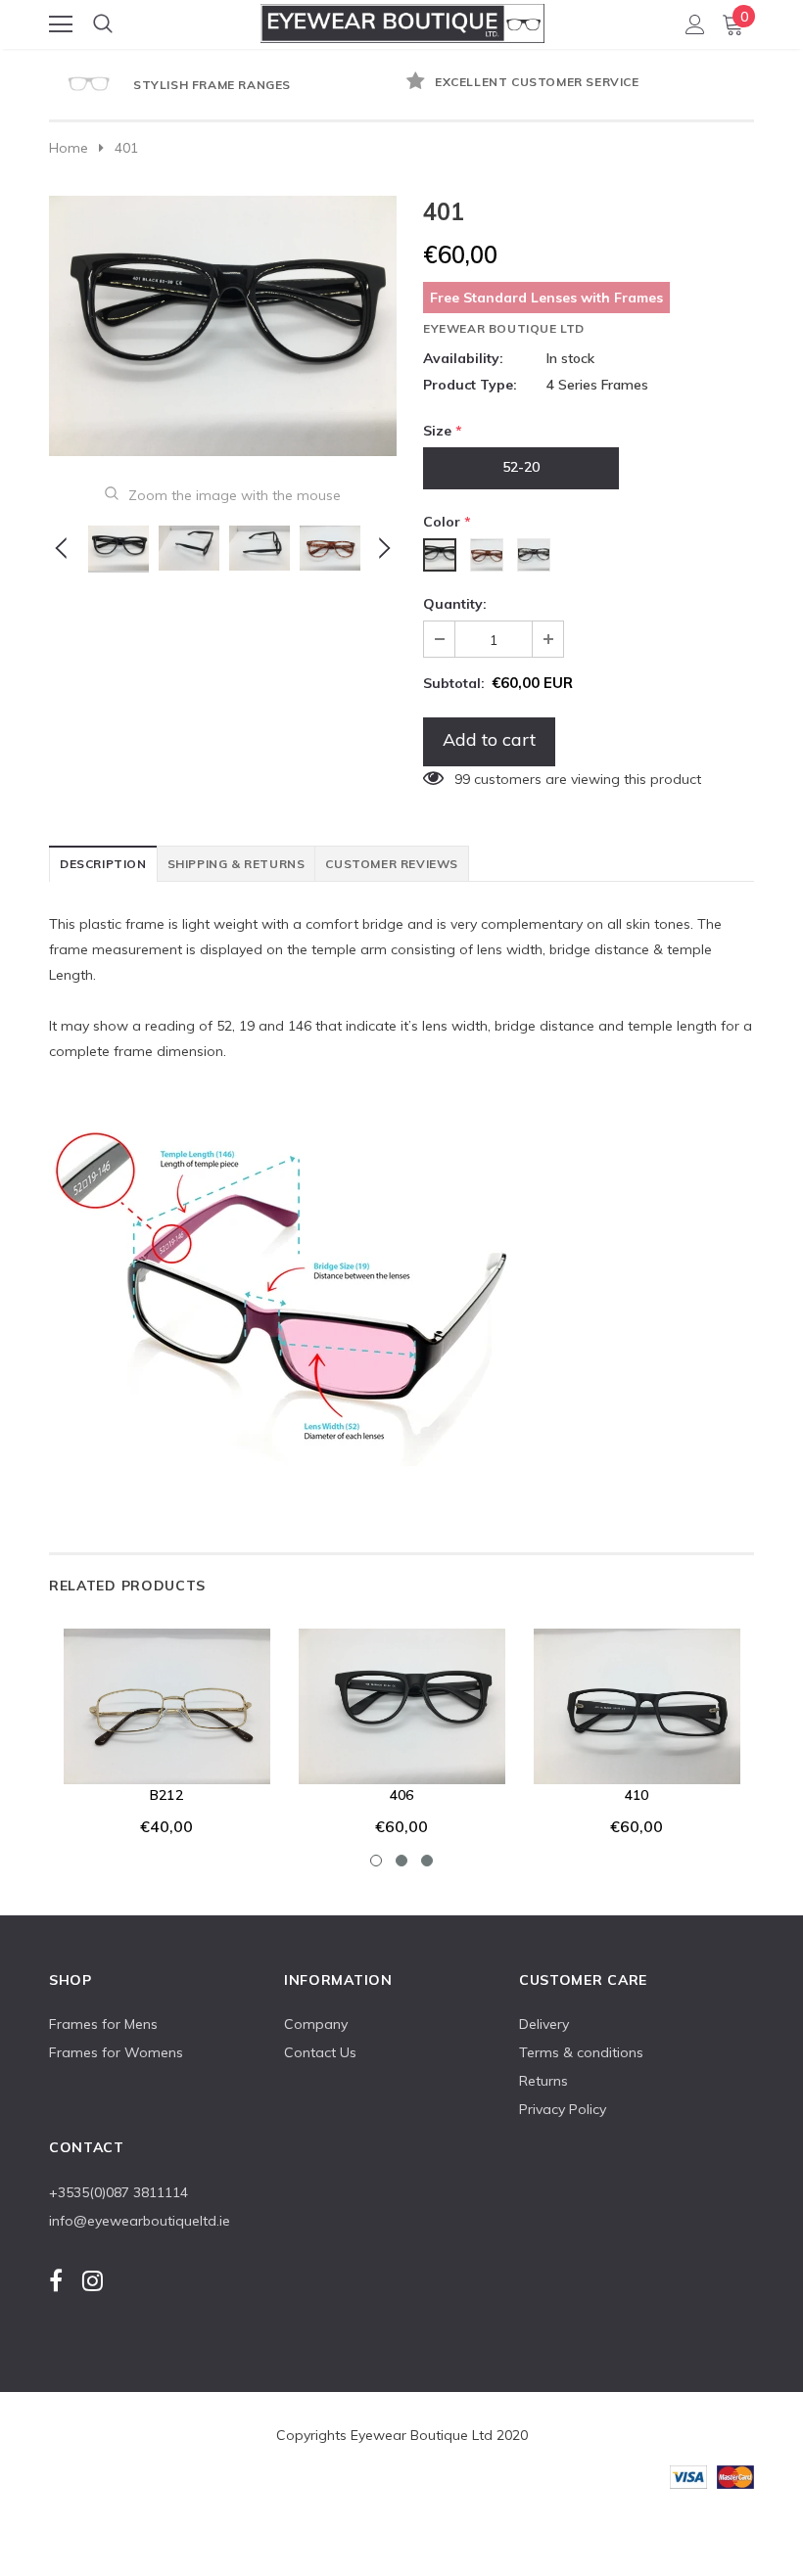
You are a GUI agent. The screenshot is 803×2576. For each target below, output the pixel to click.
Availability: (463, 358)
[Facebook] (56, 2281)
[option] (455, 83)
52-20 (521, 467)
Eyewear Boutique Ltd (504, 328)
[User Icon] (695, 24)
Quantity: (455, 604)
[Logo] (403, 21)
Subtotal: (454, 683)
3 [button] (427, 1861)
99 (462, 779)
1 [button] (376, 1861)
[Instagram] (93, 2281)
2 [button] (401, 1861)
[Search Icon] (103, 24)
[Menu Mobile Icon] (61, 24)
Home (69, 148)
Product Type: (470, 385)
